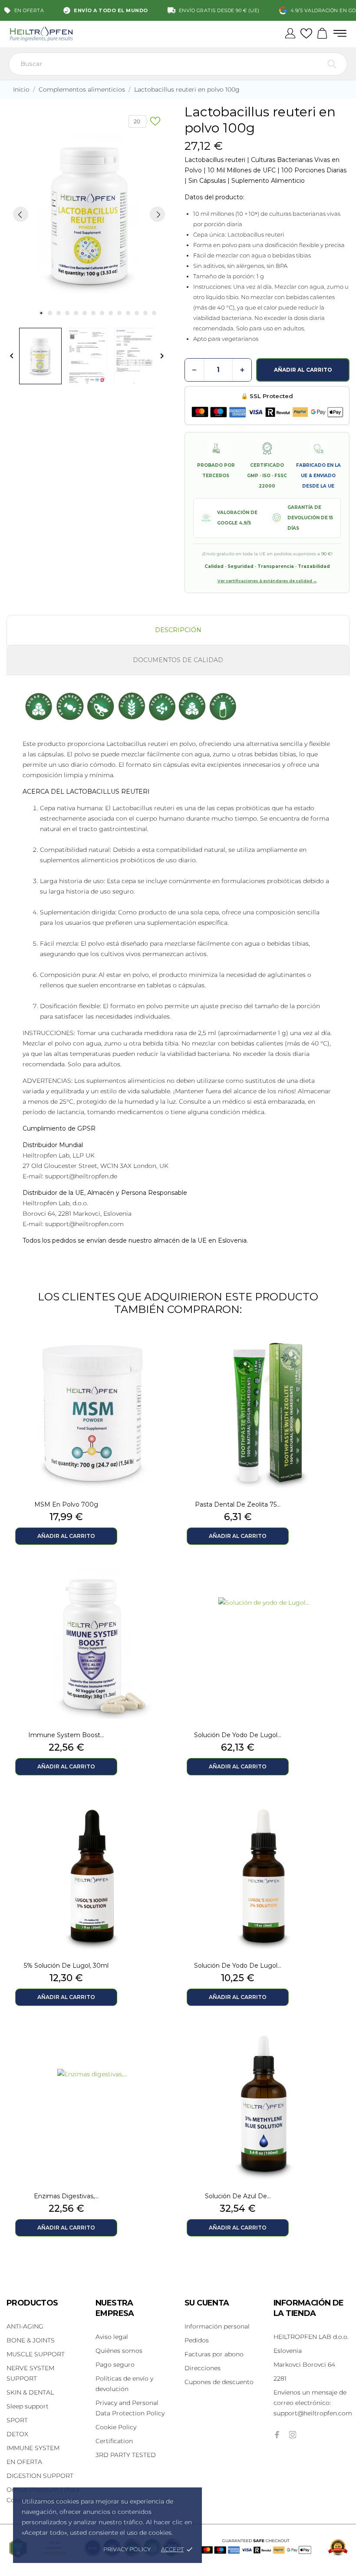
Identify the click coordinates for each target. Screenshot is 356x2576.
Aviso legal (112, 2337)
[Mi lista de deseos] (306, 34)
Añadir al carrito (303, 370)
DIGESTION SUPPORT (40, 2476)
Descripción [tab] (178, 630)
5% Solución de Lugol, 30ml (66, 1966)
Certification (114, 2441)
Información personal (217, 2326)
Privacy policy (127, 2549)
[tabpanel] (89, 214)
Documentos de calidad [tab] (178, 660)
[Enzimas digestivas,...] (165, 2044)
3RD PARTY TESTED (126, 2455)
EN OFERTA (24, 2462)
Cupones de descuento (219, 2382)
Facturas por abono (214, 2354)
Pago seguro (115, 2365)
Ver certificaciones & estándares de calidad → (267, 581)
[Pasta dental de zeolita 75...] (336, 1352)
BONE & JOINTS (31, 2340)
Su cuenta (207, 2303)
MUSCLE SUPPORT (36, 2354)
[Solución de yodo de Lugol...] (336, 1583)
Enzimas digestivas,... (66, 2196)
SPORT (17, 2420)
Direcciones (203, 2368)
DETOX (17, 2434)
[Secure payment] (267, 412)
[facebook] (277, 2435)
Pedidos (197, 2340)
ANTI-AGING (25, 2326)
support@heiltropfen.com (313, 2403)
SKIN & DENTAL (30, 2392)
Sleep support (28, 2406)
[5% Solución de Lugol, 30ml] (165, 1814)
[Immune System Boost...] (165, 1583)
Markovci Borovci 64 (304, 2365)
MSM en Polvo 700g (66, 1504)
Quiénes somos (119, 2351)
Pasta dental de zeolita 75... (238, 1504)
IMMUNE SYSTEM (33, 2448)
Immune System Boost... (66, 1735)
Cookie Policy (116, 2427)
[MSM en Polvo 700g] (165, 1352)
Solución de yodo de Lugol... (238, 1735)
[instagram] (293, 2435)
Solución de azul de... (238, 2196)
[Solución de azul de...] (336, 2044)
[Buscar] (332, 64)
